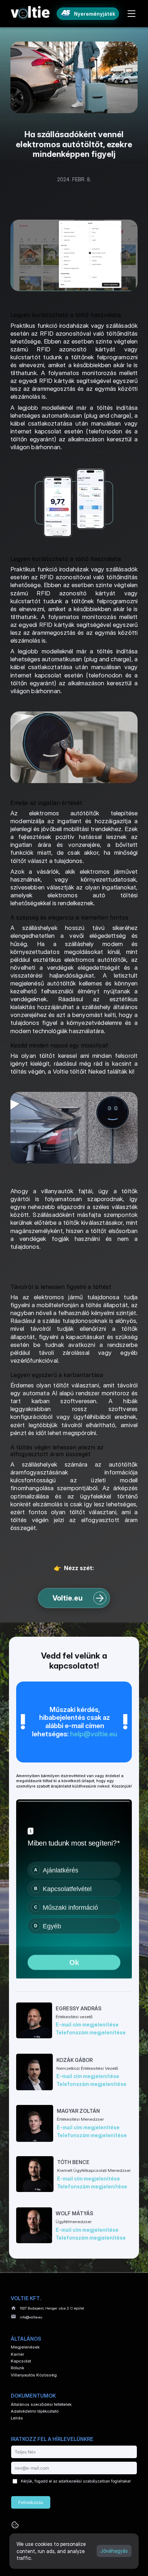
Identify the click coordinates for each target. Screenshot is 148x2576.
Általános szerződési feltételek (41, 2404)
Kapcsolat (21, 2361)
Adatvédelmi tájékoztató (35, 2411)
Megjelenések (25, 2347)
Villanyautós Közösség (34, 2375)
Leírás (17, 2418)
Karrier (17, 2354)
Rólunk (17, 2368)
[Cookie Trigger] (15, 2525)
